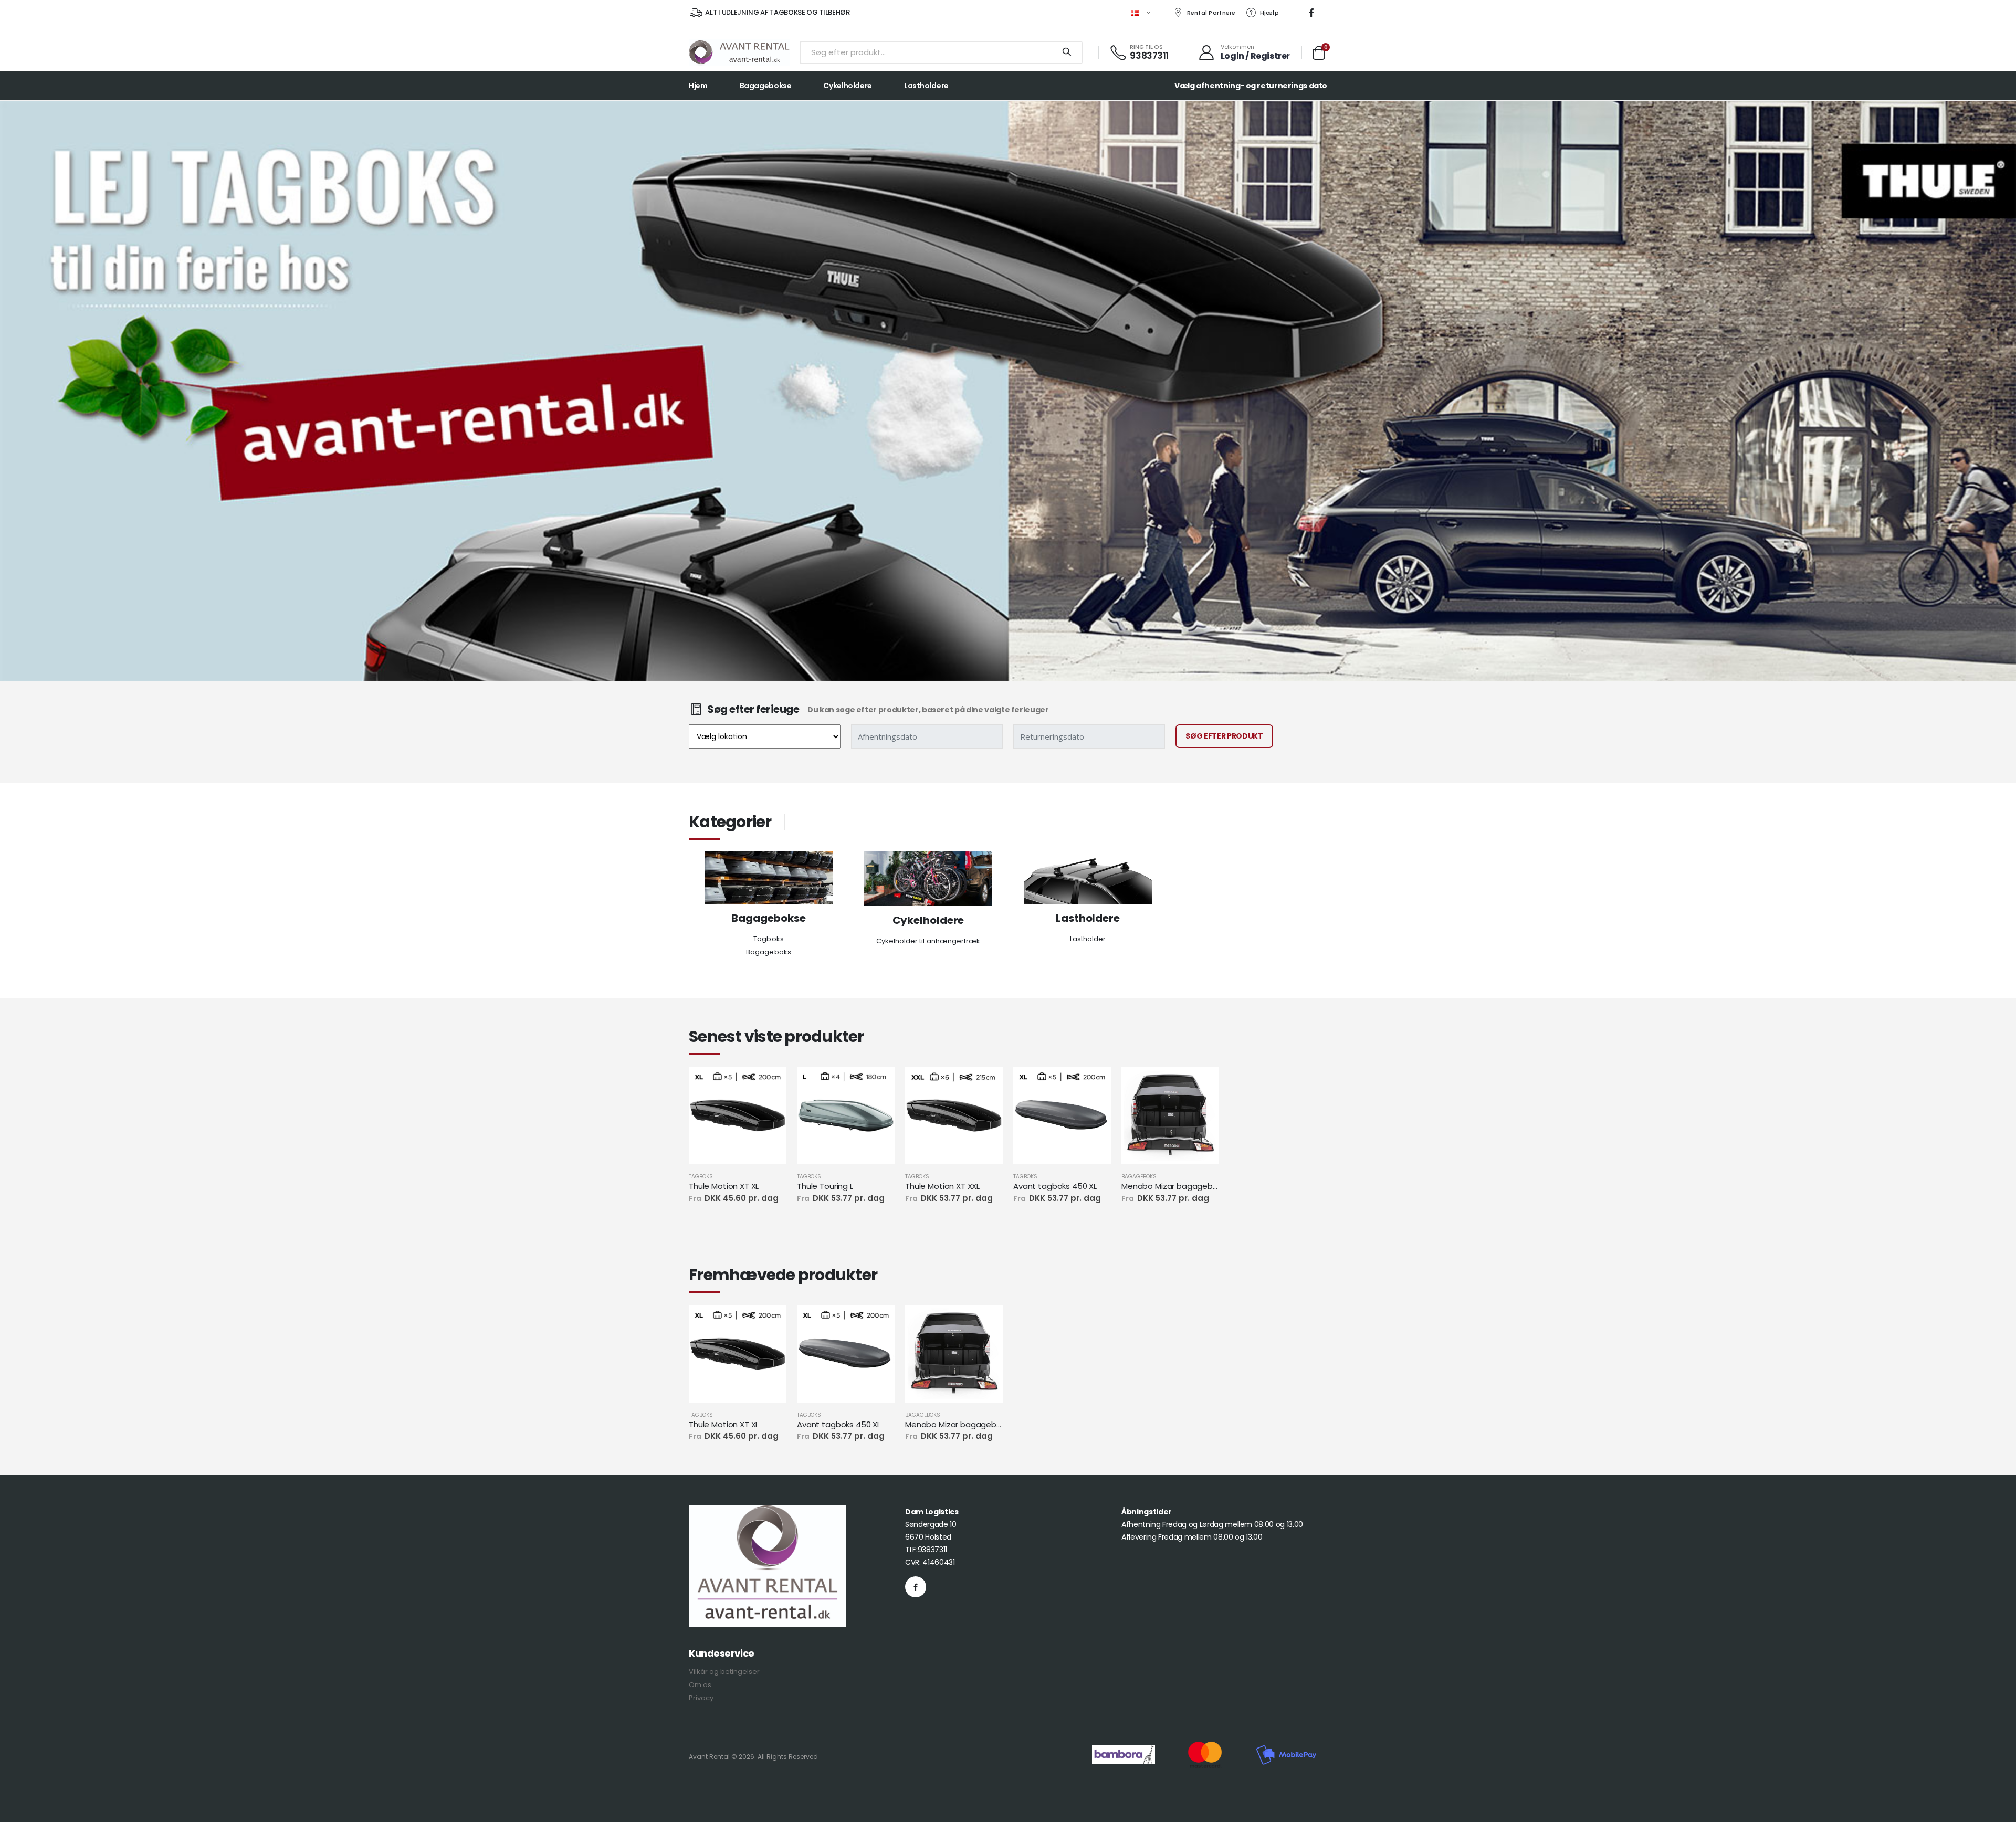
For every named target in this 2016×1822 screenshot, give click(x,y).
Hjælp (1269, 13)
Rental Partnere (1211, 13)
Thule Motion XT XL (724, 1186)
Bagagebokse (766, 86)
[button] (1319, 55)
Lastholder (1088, 939)
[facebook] (1311, 13)
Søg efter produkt (1224, 736)
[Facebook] (916, 1587)
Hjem (698, 86)
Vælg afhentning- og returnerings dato (1251, 86)
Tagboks (768, 939)
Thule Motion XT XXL (942, 1186)
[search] (1067, 52)
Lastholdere (926, 86)
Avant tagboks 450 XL (1055, 1186)
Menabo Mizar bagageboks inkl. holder (1170, 1186)
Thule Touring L (825, 1186)
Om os (700, 1685)
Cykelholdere (847, 86)
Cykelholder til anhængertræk (928, 941)
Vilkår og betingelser (724, 1672)
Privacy (701, 1698)
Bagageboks (769, 952)
